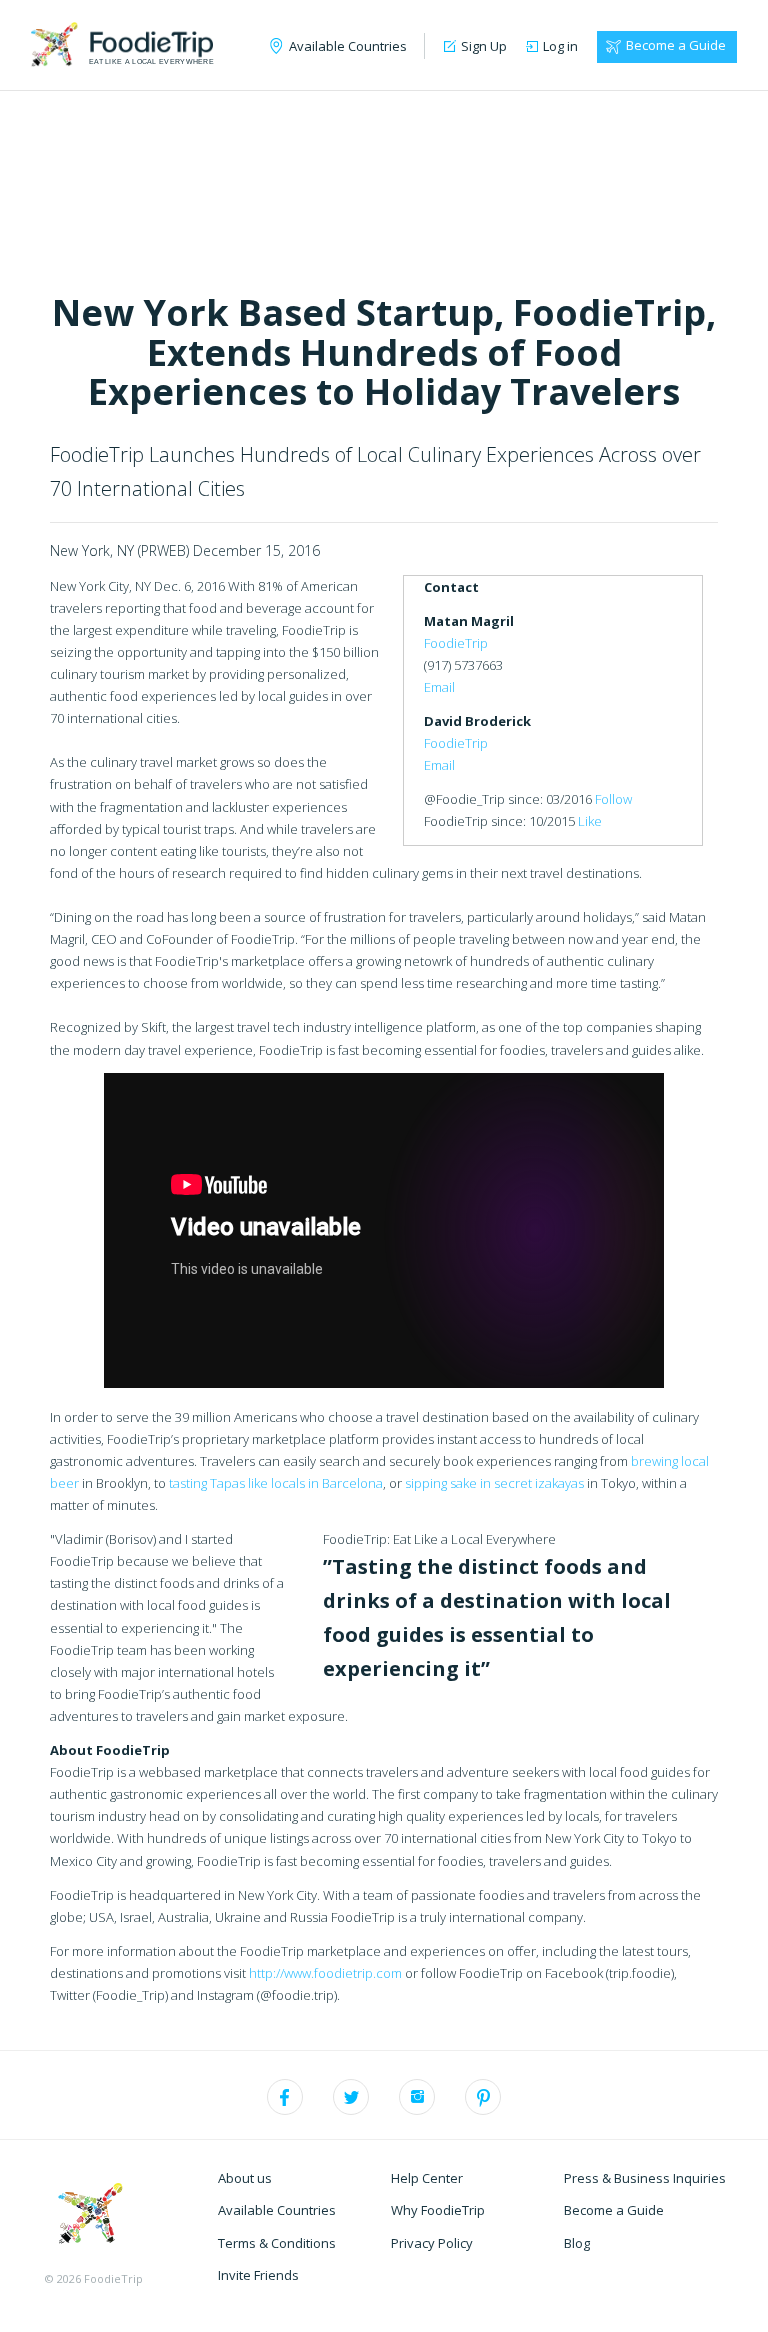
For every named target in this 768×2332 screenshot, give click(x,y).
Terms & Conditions (277, 2243)
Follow (613, 799)
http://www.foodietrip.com (325, 1973)
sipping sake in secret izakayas (494, 1483)
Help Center (427, 2178)
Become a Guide (676, 45)
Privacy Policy (432, 2243)
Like (590, 821)
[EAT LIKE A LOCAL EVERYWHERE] (122, 42)
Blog (577, 2243)
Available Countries (277, 2210)
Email (439, 687)
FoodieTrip (456, 643)
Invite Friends (258, 2275)
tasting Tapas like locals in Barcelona (276, 1483)
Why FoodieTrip (438, 2210)
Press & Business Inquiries (645, 2178)
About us (245, 2178)
